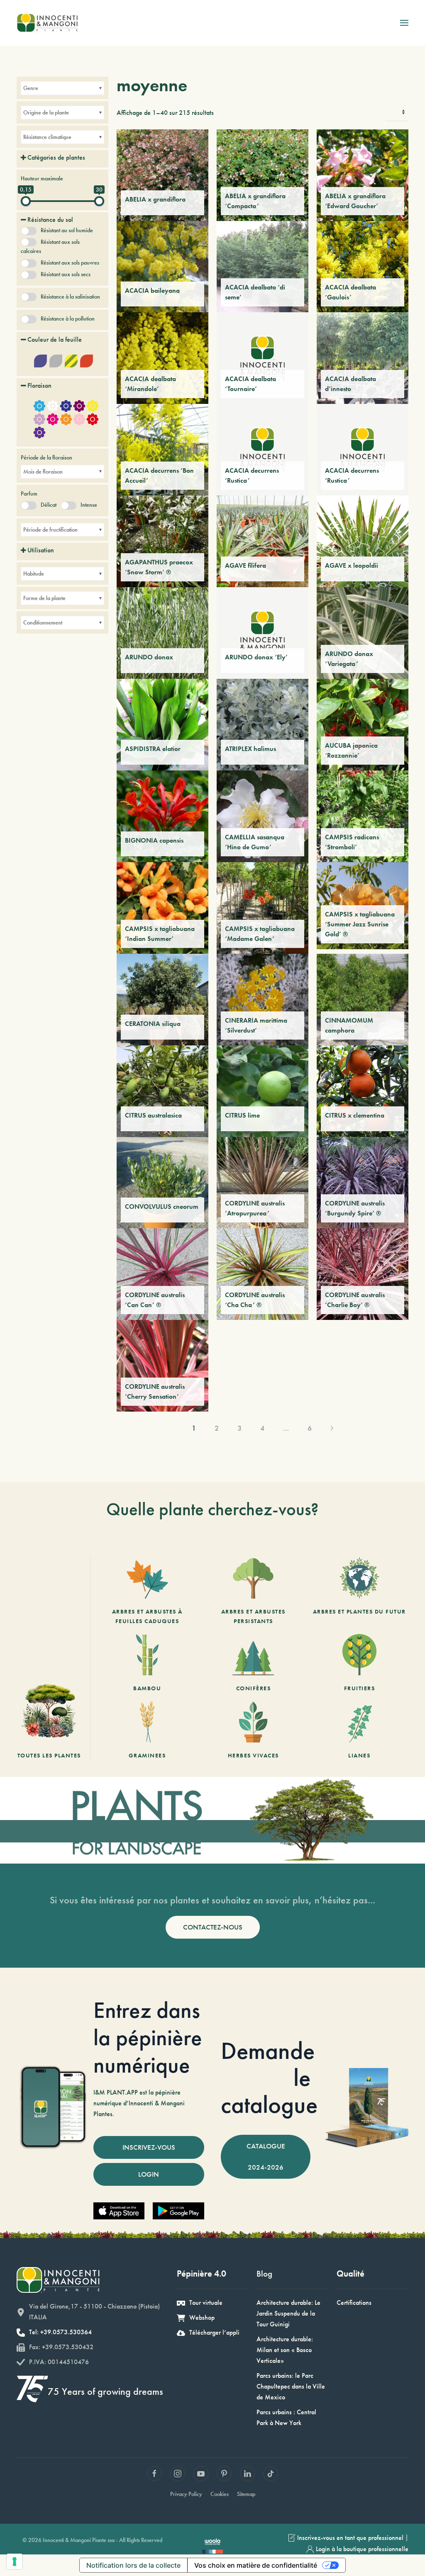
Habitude (34, 574)
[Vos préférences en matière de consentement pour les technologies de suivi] (15, 2561)
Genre (31, 88)
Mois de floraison (43, 471)
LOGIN (149, 2174)
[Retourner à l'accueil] (47, 23)
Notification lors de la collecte (133, 2565)
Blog (264, 2273)
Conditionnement (43, 622)
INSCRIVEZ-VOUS (149, 2147)
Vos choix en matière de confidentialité (256, 2565)
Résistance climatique (47, 137)
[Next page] (332, 1428)
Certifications (354, 2303)
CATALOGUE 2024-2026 (266, 2157)
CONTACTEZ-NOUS (213, 1927)
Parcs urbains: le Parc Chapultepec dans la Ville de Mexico (291, 2386)
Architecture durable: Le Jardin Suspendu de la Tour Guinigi (288, 2313)
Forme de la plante (44, 598)
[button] (404, 23)
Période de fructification (50, 530)
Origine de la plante (46, 112)
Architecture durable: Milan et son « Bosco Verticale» (285, 2350)
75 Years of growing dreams (105, 2391)
